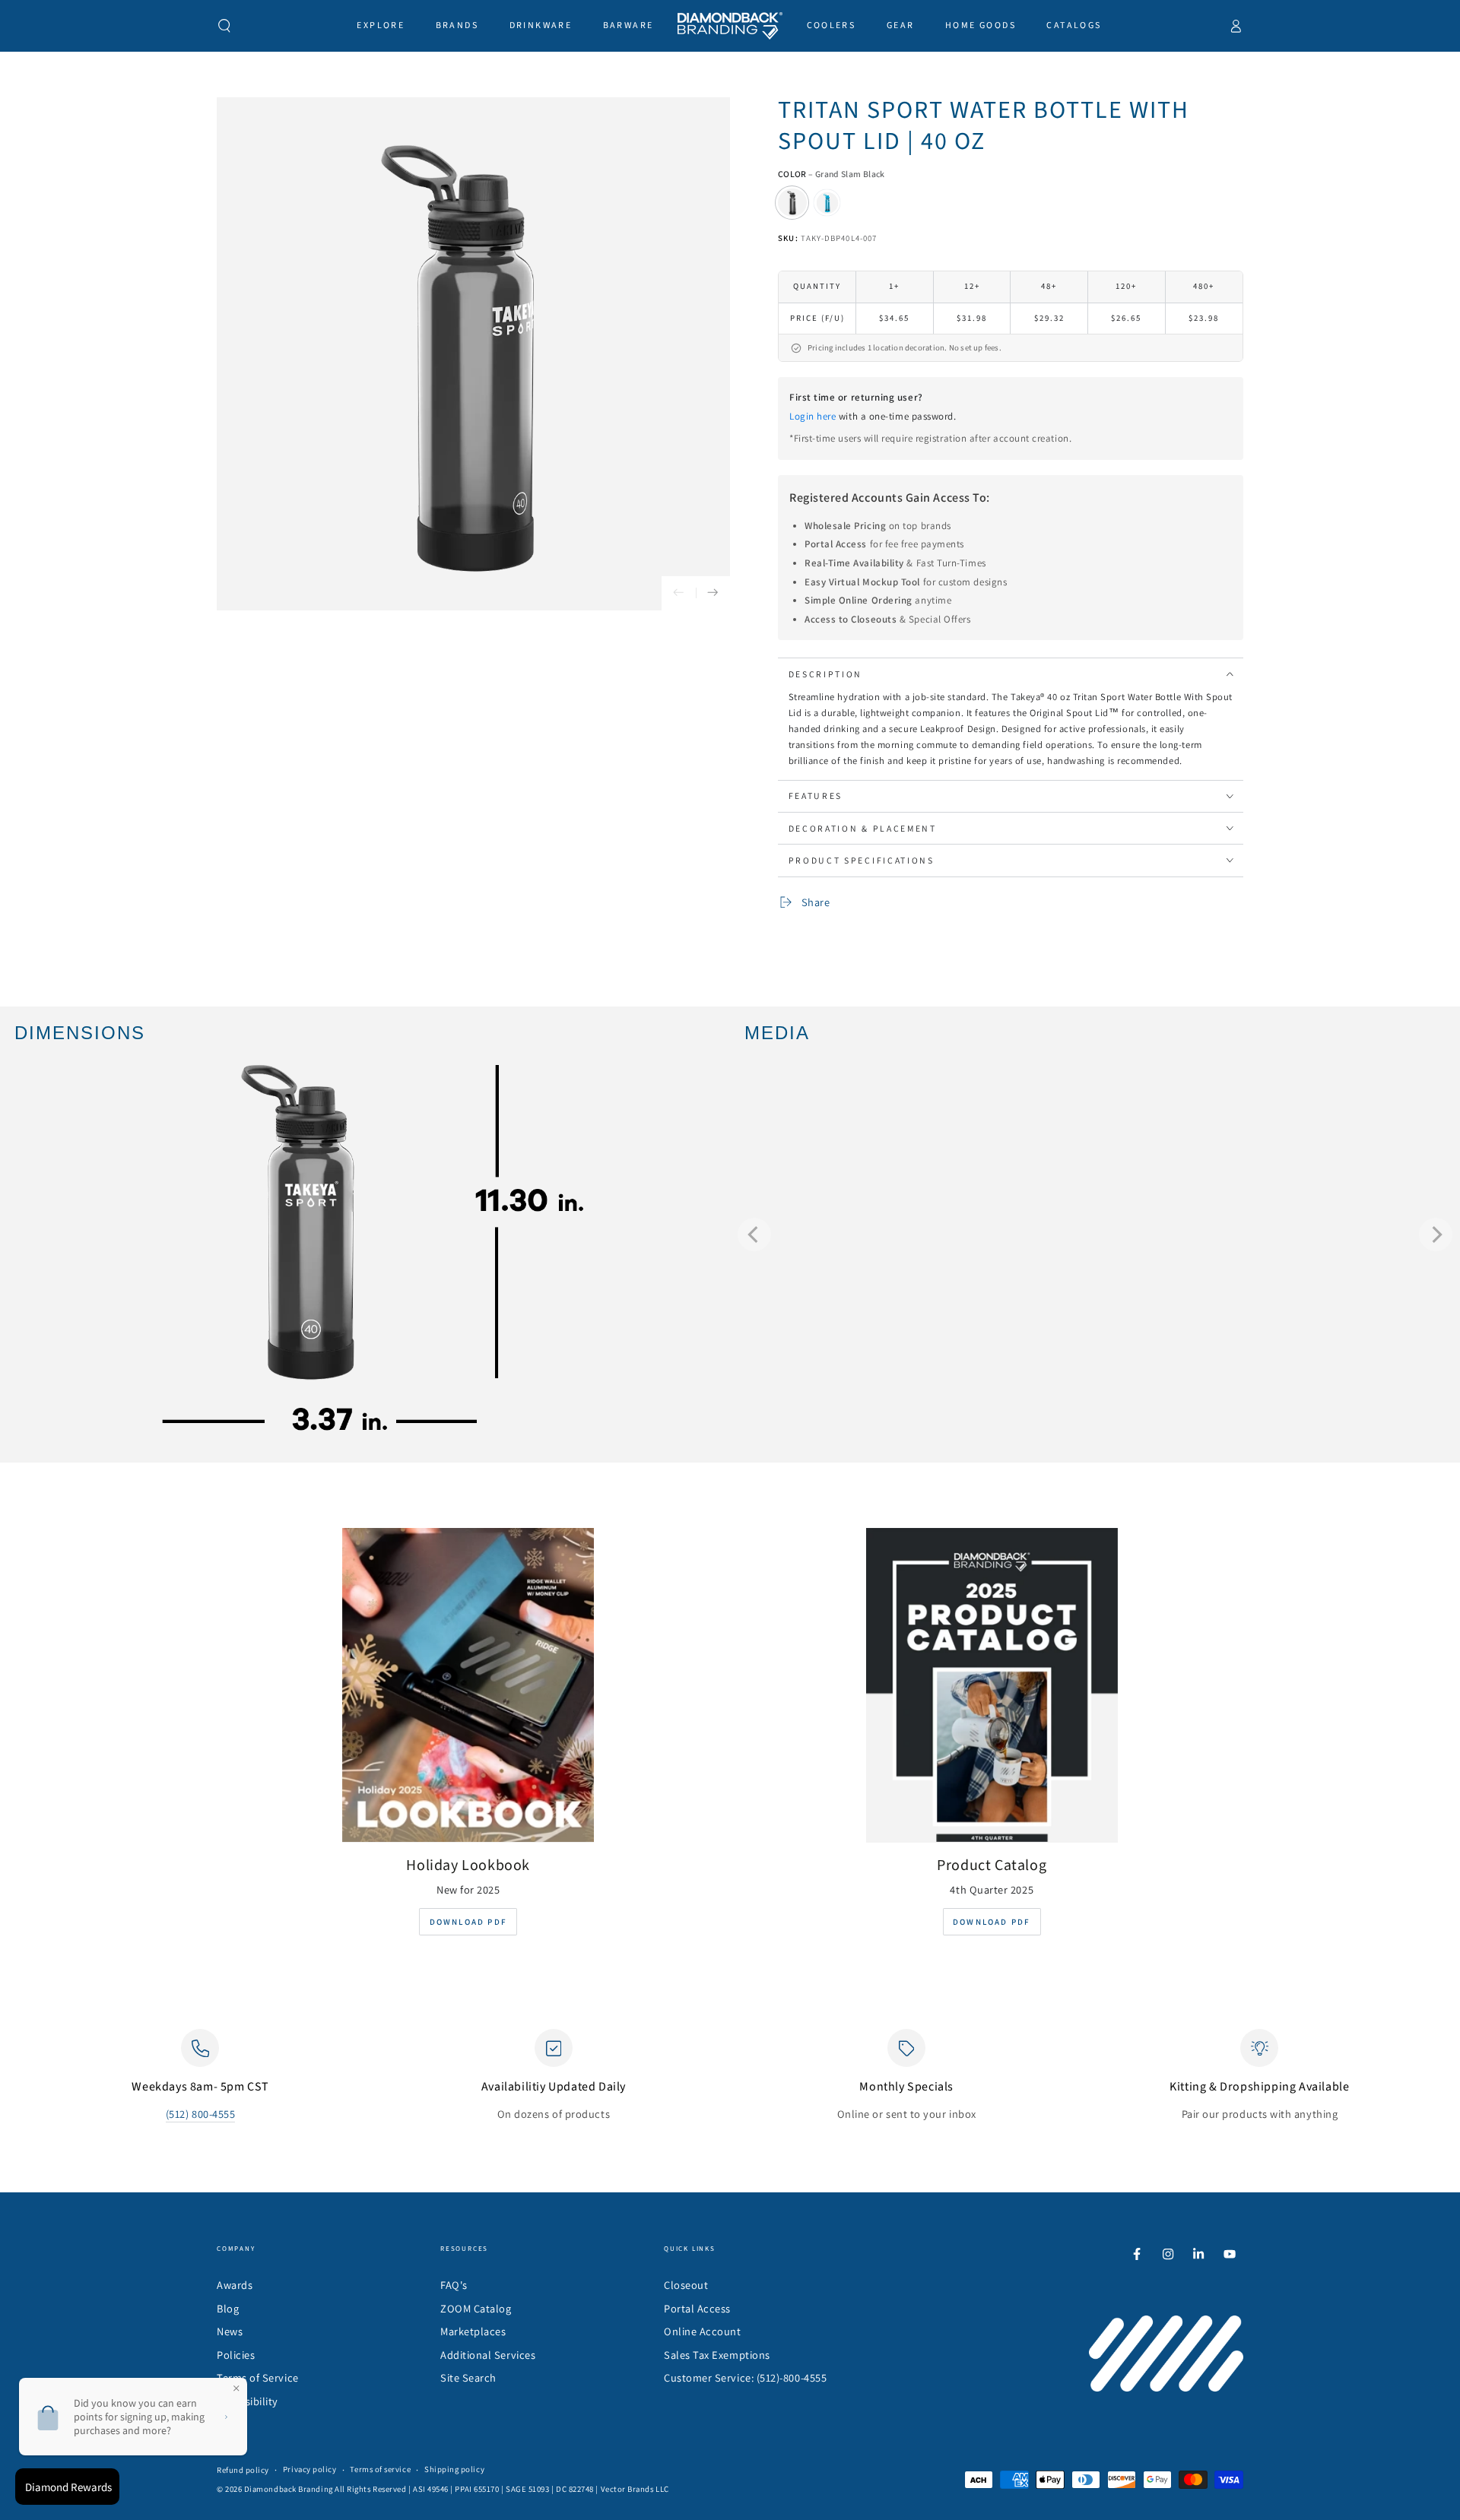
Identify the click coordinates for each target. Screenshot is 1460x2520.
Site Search (468, 2377)
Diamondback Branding (289, 2489)
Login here (813, 416)
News (230, 2331)
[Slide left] (679, 593)
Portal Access (697, 2308)
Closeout (686, 2285)
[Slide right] (713, 593)
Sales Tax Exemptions (717, 2355)
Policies (236, 2355)
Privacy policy (310, 2469)
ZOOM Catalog (476, 2308)
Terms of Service (258, 2377)
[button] (225, 26)
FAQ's (454, 2285)
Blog (228, 2308)
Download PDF (468, 1922)
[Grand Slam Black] (792, 203)
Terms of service (380, 2469)
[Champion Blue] (827, 203)
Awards (235, 2285)
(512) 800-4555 (201, 2114)
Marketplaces (473, 2331)
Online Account (703, 2331)
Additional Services (488, 2355)
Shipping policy (454, 2469)
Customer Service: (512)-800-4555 (745, 2377)
